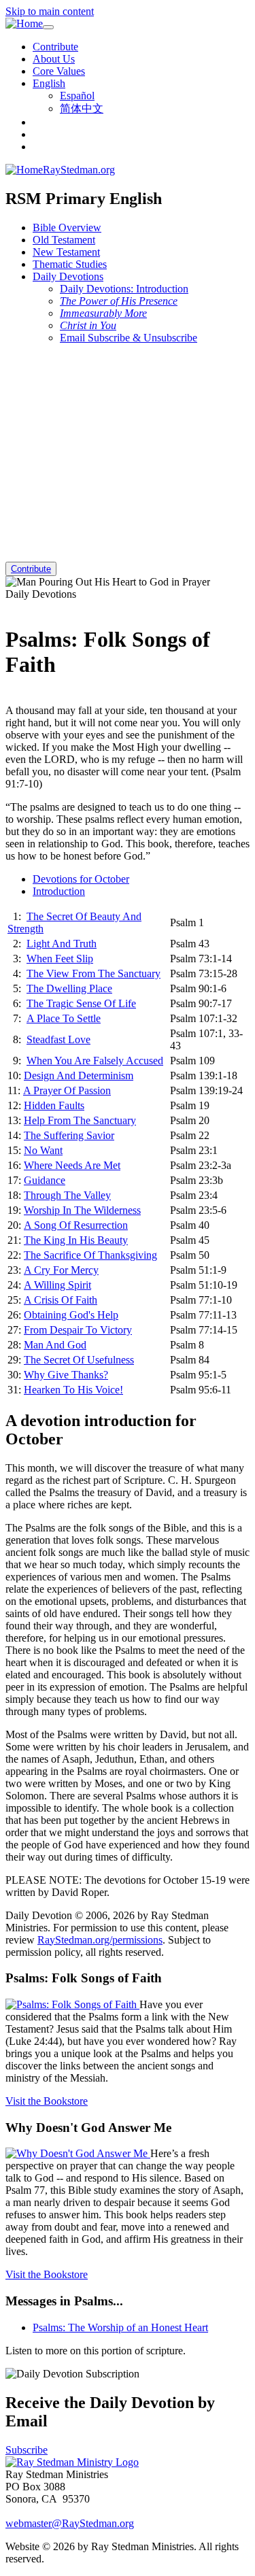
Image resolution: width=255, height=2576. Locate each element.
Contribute (55, 47)
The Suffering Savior (69, 1135)
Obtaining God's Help (71, 1315)
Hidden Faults (54, 1105)
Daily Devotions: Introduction (124, 289)
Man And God (55, 1345)
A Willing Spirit (57, 1285)
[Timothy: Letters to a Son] (10, 698)
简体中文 (82, 108)
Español (77, 96)
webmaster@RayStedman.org (70, 2523)
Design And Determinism (79, 1075)
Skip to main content (50, 11)
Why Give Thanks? (66, 1375)
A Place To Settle (64, 1018)
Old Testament (64, 240)
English (49, 83)
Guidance (45, 1180)
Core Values (59, 71)
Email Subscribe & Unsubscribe (129, 338)
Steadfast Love (58, 1039)
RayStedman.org (79, 170)
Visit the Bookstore (47, 2101)
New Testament (66, 252)
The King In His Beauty (76, 1240)
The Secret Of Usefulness (79, 1360)
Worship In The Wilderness (82, 1210)
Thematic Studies (70, 264)
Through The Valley (67, 1195)
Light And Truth (62, 944)
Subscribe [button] (27, 2450)
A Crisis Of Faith (61, 1300)
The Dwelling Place (69, 988)
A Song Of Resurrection (76, 1225)
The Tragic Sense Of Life (81, 1003)
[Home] (24, 24)
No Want (43, 1150)
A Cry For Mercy (61, 1270)
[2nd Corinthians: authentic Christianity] (10, 606)
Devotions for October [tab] (81, 879)
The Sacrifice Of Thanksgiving (90, 1255)
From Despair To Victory (78, 1330)
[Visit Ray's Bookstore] (72, 2004)
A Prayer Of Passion (67, 1090)
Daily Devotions (68, 276)
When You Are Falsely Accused (95, 1061)
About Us (54, 59)
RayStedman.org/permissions (100, 1940)
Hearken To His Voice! (73, 1390)
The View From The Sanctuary (93, 973)
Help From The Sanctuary (80, 1120)
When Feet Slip (60, 959)
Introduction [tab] (59, 891)
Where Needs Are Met (72, 1165)
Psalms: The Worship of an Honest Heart (120, 2327)
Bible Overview (67, 227)
